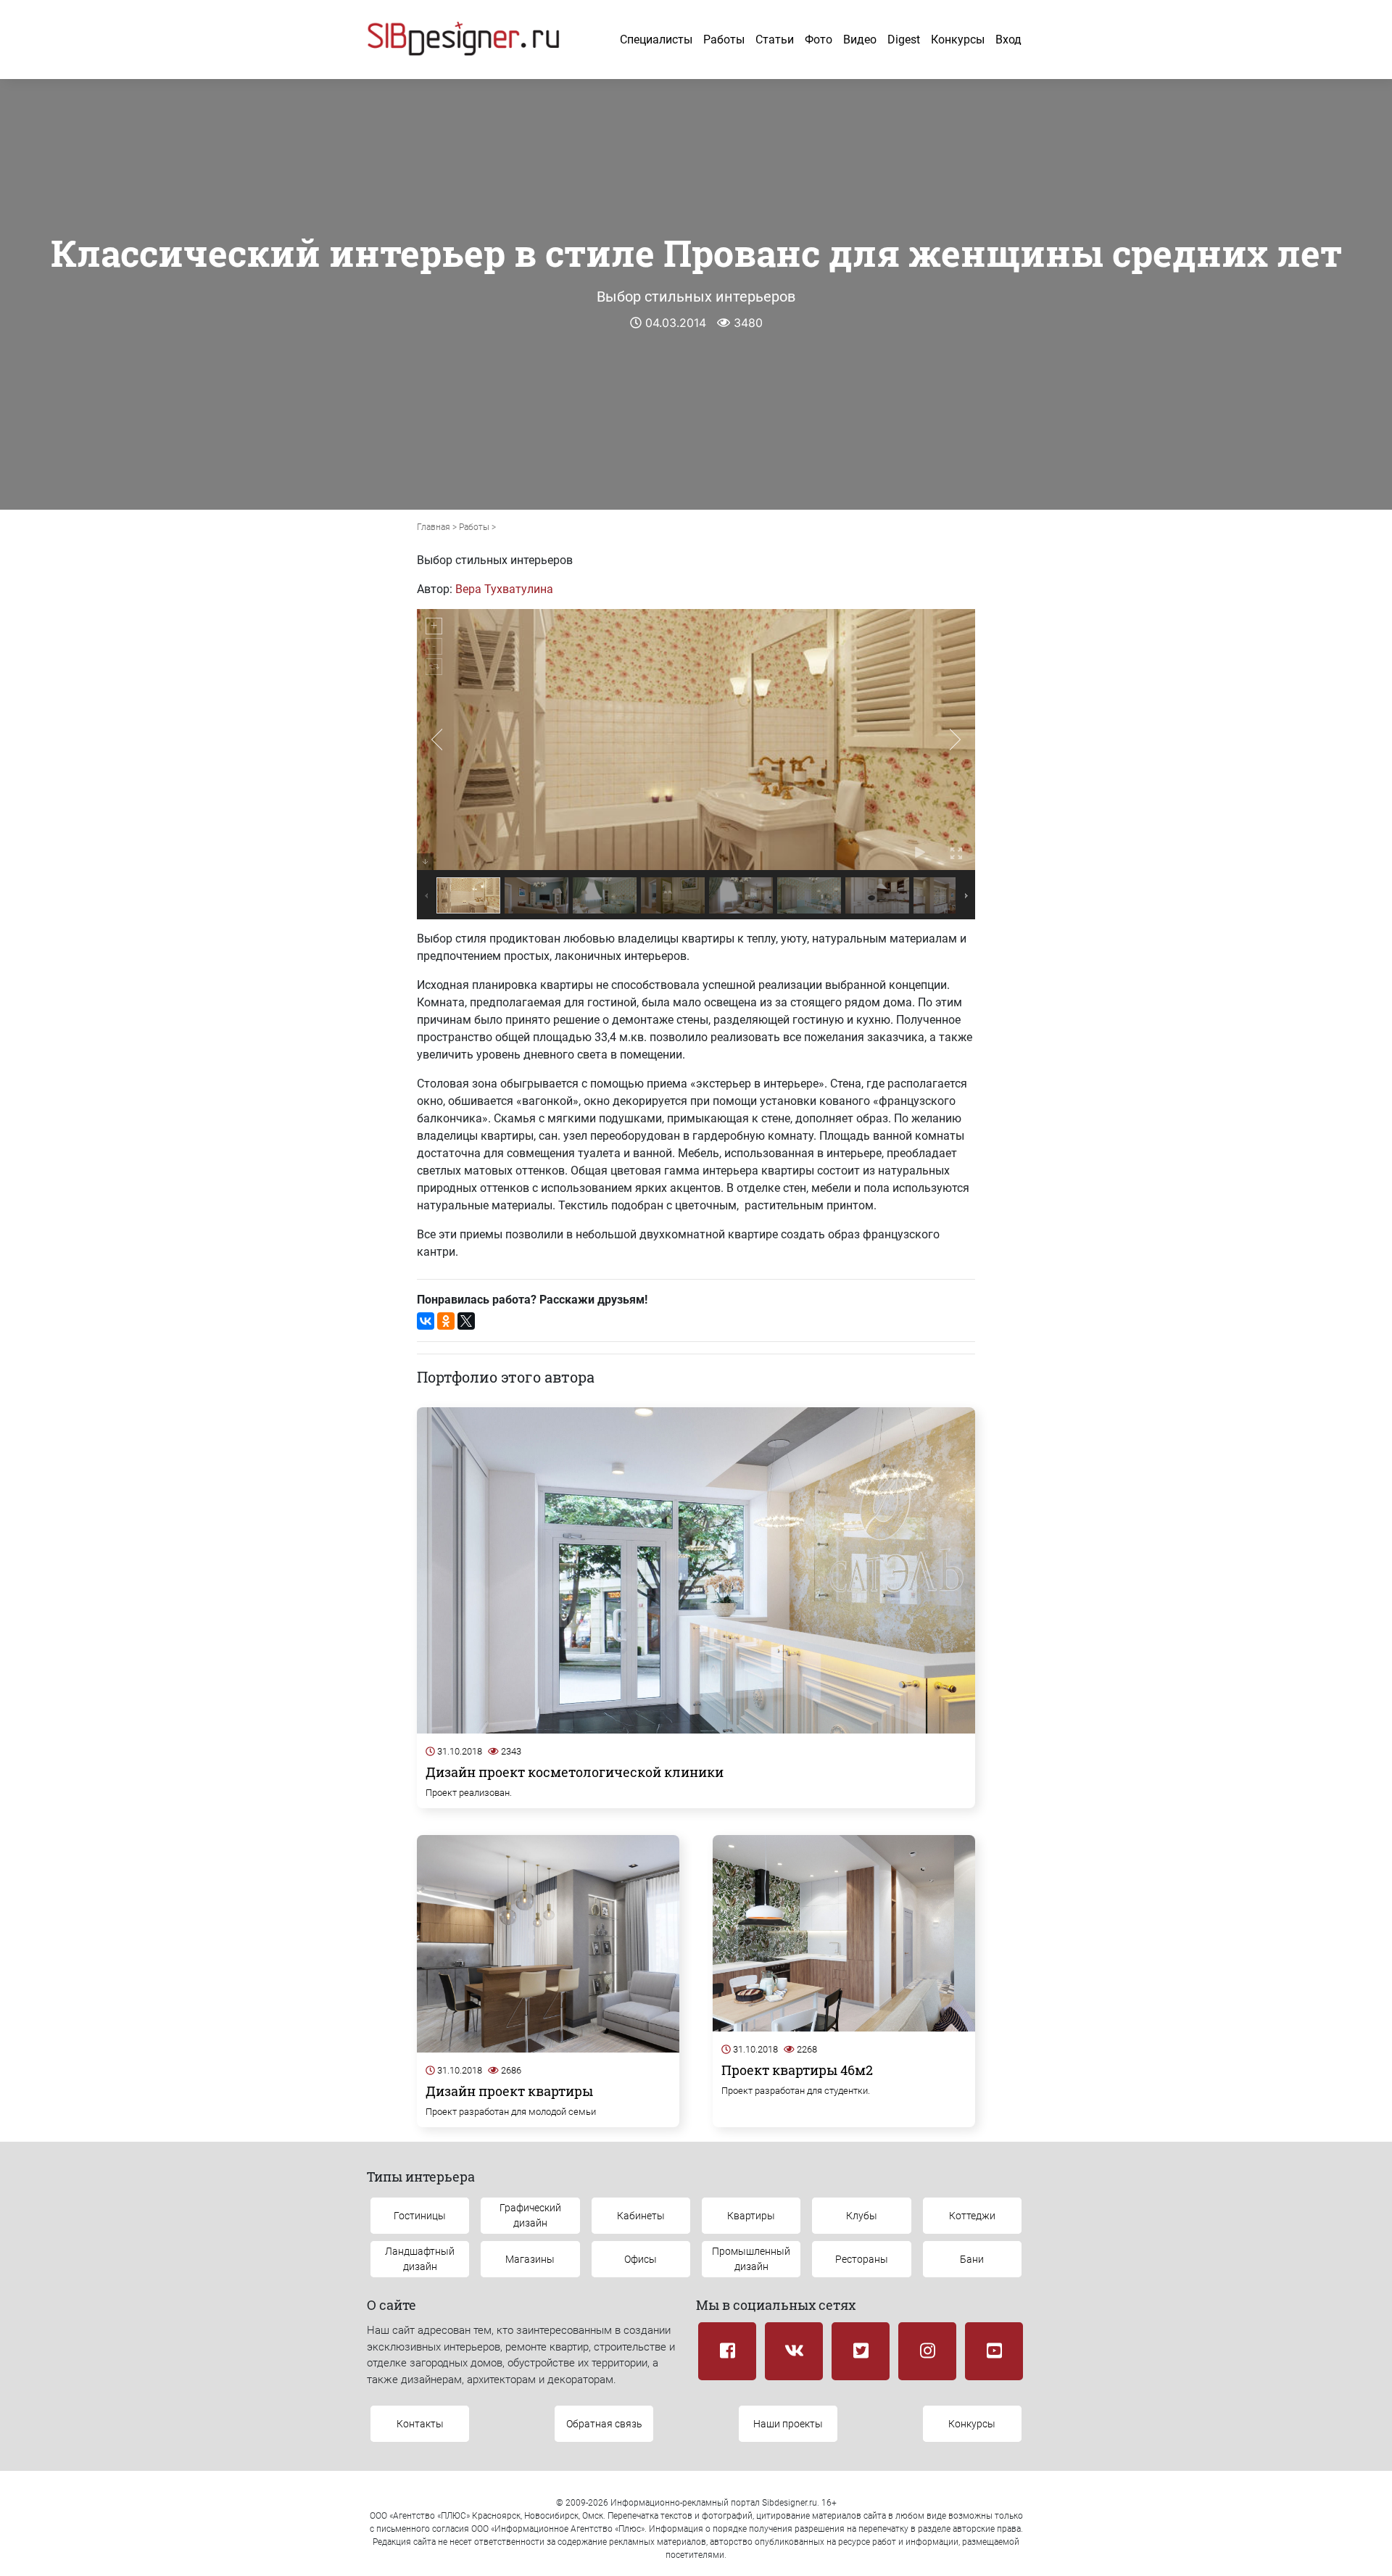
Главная (434, 527)
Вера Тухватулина (504, 589)
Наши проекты (788, 2424)
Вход (1008, 40)
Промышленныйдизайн (751, 2259)
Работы (724, 40)
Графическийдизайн (530, 2215)
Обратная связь (604, 2424)
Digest (904, 40)
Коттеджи (972, 2216)
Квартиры (751, 2216)
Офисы (641, 2259)
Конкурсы (958, 40)
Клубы (862, 2216)
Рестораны (862, 2259)
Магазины (530, 2259)
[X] (466, 1321)
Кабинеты (641, 2216)
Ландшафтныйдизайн (420, 2259)
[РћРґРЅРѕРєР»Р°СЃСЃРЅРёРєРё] (446, 1321)
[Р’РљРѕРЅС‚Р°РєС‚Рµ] (426, 1321)
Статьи (775, 40)
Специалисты (656, 40)
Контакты (420, 2424)
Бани (972, 2259)
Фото (819, 40)
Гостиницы (420, 2216)
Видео (860, 40)
